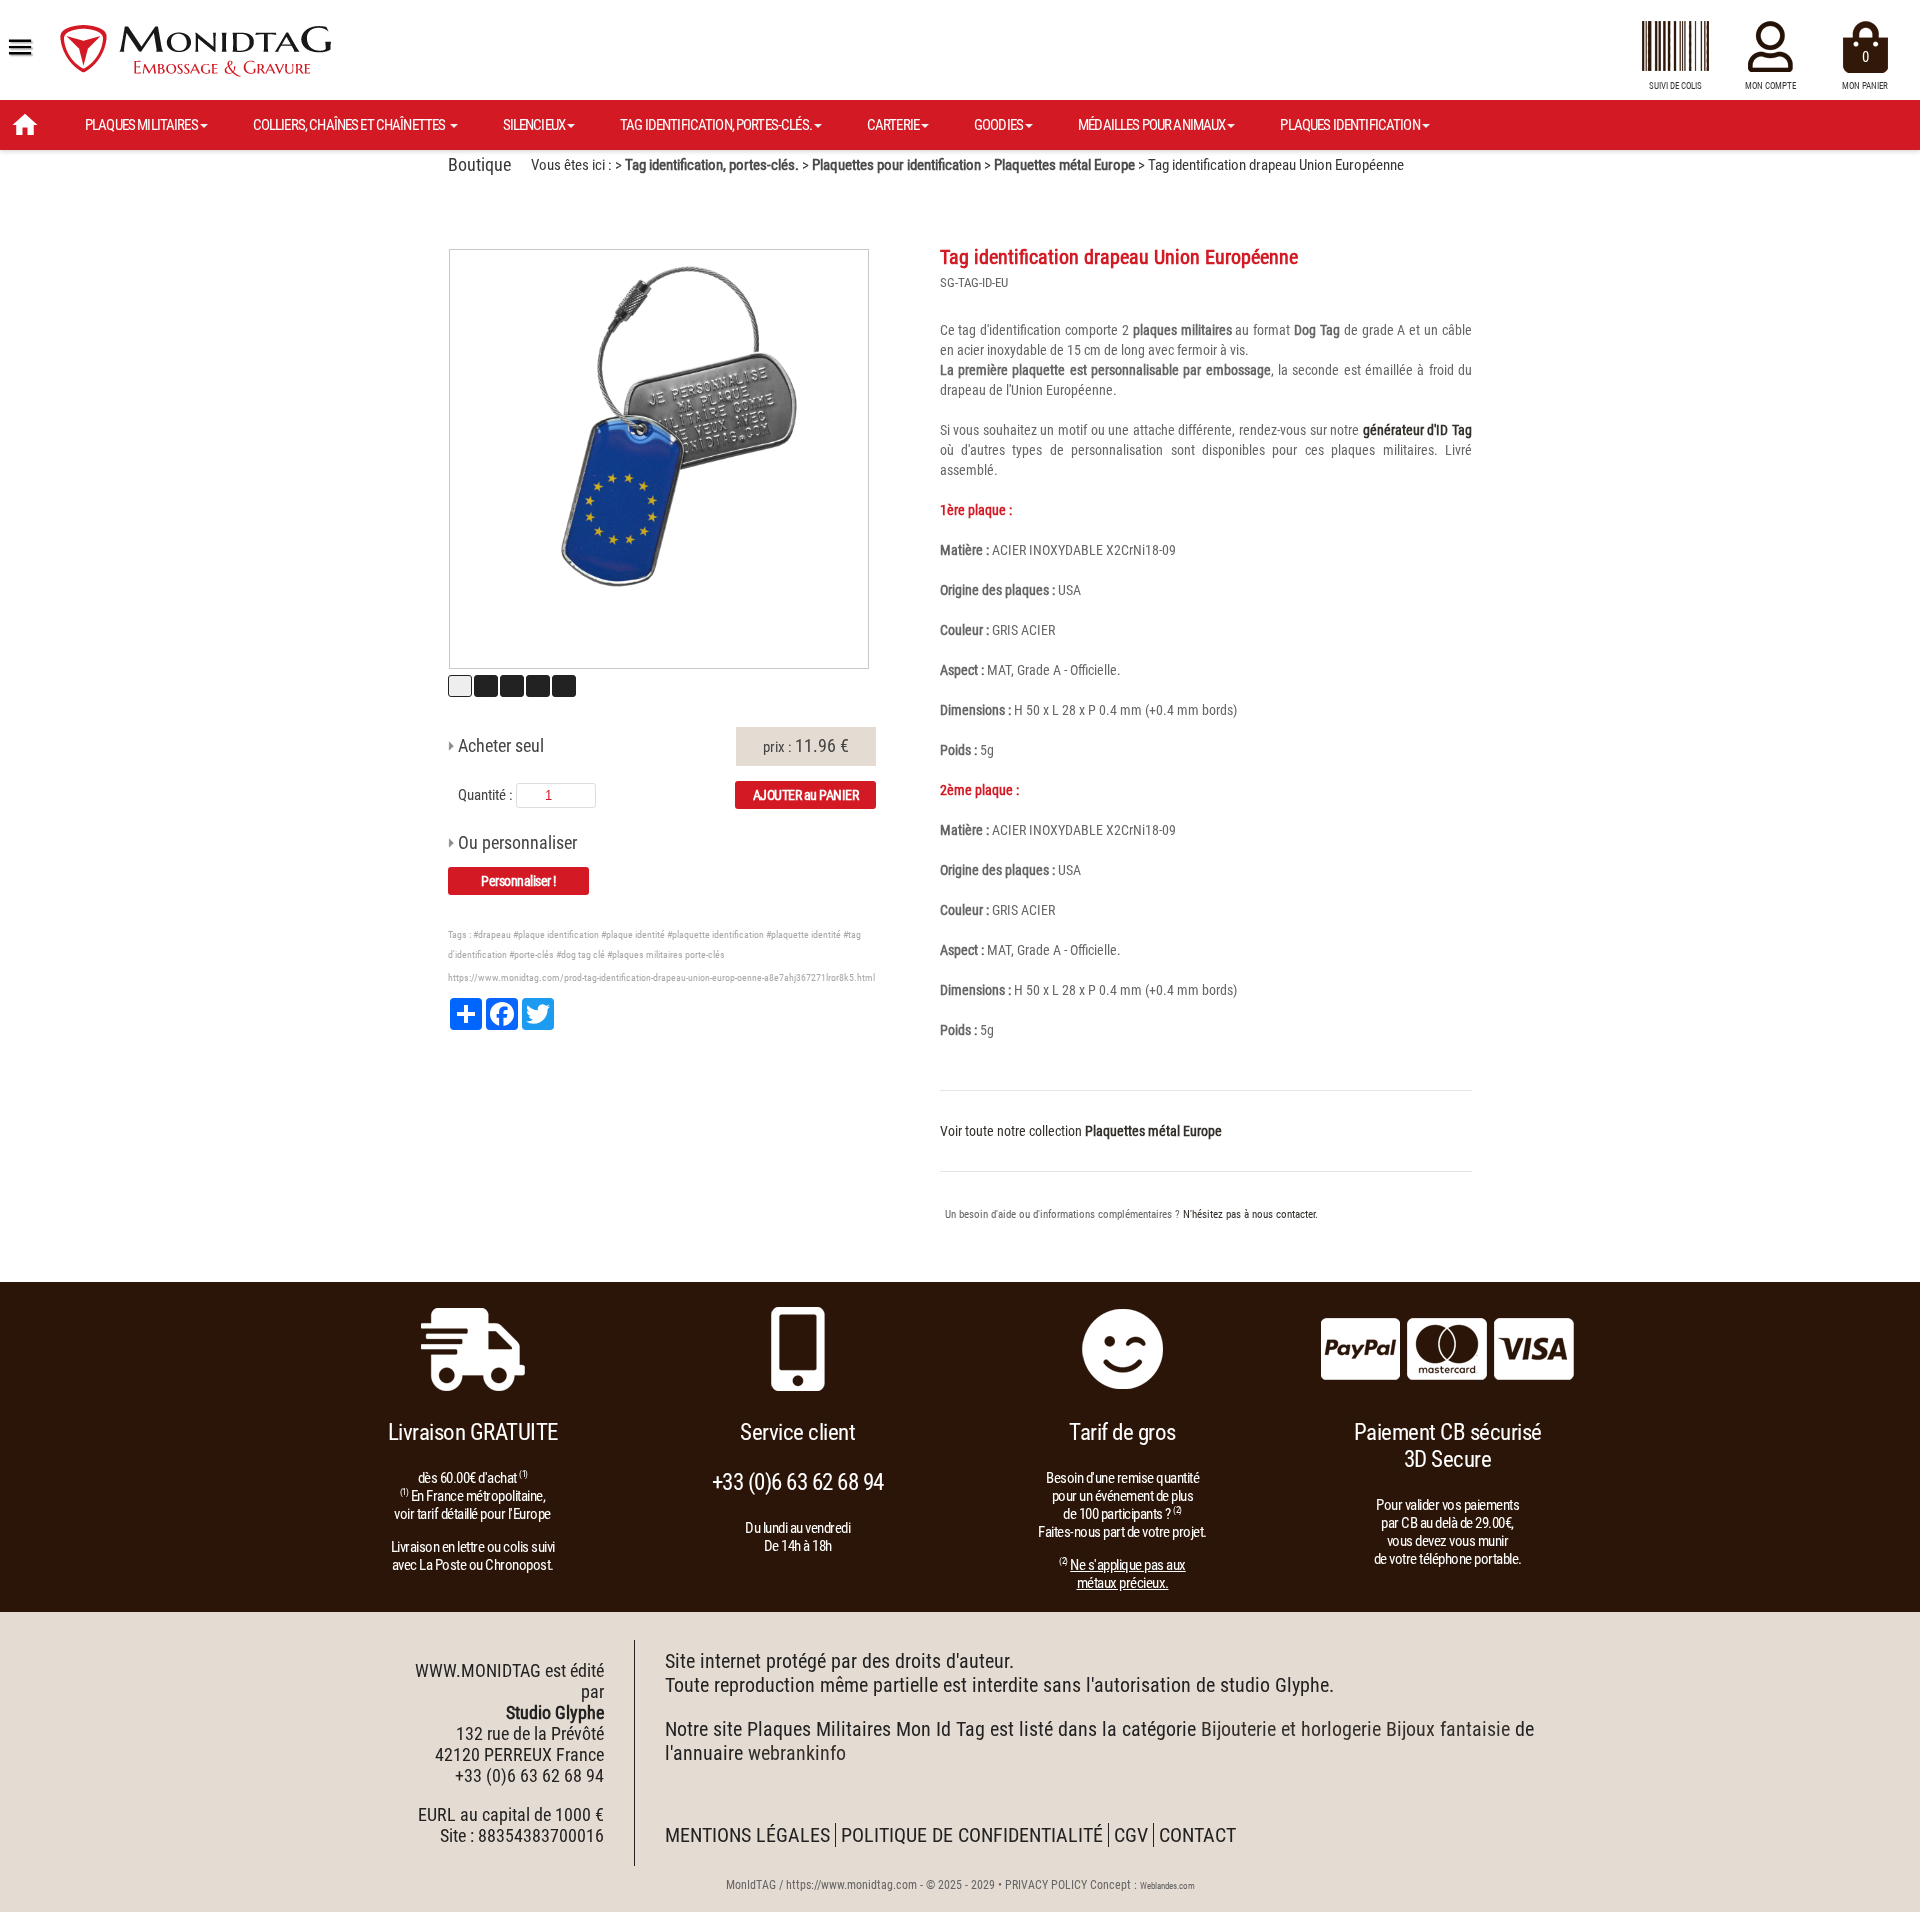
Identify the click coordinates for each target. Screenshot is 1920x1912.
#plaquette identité (803, 934)
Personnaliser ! (518, 881)
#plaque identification (556, 934)
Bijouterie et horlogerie (1291, 1729)
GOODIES (998, 125)
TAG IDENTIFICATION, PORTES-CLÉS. (716, 125)
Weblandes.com (1167, 1886)
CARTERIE (893, 125)
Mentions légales (747, 1835)
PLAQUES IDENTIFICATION (1349, 125)
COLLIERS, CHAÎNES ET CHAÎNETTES (350, 125)
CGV (1131, 1835)
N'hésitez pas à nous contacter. (1250, 1214)
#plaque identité (633, 934)
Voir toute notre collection (1081, 1131)
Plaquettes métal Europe (1064, 165)
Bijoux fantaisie (1448, 1729)
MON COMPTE (1770, 86)
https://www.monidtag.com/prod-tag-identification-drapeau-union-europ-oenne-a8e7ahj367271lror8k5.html (661, 977)
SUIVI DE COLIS (1675, 86)
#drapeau (492, 934)
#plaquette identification (715, 934)
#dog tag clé (580, 954)
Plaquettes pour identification (896, 165)
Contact (1197, 1835)
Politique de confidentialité (972, 1835)
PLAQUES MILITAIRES (141, 125)
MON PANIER (1865, 69)
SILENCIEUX (534, 125)
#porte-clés (531, 954)
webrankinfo (797, 1753)
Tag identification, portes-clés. (712, 165)
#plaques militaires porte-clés (666, 954)
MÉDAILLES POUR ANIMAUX (1151, 125)
